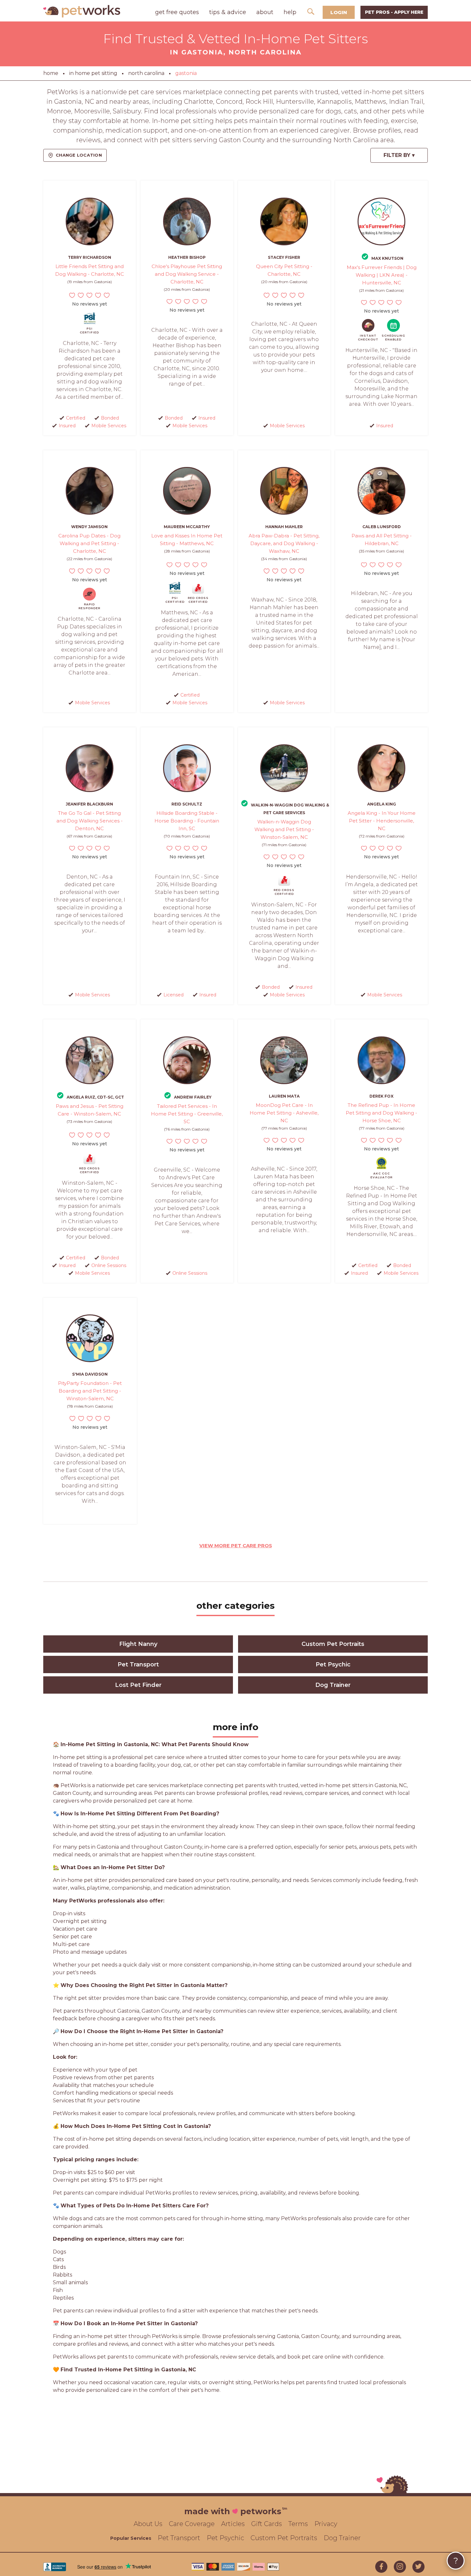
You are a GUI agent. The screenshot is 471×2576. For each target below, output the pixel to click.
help (290, 12)
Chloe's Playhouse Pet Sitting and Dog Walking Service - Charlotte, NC (187, 274)
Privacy (326, 2524)
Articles (233, 2524)
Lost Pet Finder (138, 1685)
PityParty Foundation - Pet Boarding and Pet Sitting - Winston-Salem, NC (90, 1391)
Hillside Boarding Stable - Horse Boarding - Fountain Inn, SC (187, 821)
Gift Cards (267, 2524)
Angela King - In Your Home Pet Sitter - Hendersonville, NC (382, 821)
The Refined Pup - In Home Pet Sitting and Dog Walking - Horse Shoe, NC (381, 1113)
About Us (148, 2524)
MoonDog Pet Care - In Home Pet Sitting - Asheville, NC (284, 1113)
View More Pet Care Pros (236, 1546)
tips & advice (228, 12)
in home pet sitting (93, 73)
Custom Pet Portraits (333, 1644)
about (265, 12)
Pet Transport (138, 1664)
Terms (298, 2524)
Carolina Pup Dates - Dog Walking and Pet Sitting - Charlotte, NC (89, 543)
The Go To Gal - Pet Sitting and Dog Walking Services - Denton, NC (90, 821)
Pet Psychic (333, 1664)
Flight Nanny (138, 1644)
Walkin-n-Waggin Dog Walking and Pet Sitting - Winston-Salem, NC (284, 829)
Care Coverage (192, 2524)
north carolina (146, 73)
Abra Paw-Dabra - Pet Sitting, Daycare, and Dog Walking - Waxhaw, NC (284, 543)
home (51, 73)
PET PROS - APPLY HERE (394, 12)
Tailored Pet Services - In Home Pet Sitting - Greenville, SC (187, 1114)
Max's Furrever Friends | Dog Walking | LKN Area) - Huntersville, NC (382, 275)
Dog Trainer (333, 1685)
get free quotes (177, 12)
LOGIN (339, 12)
